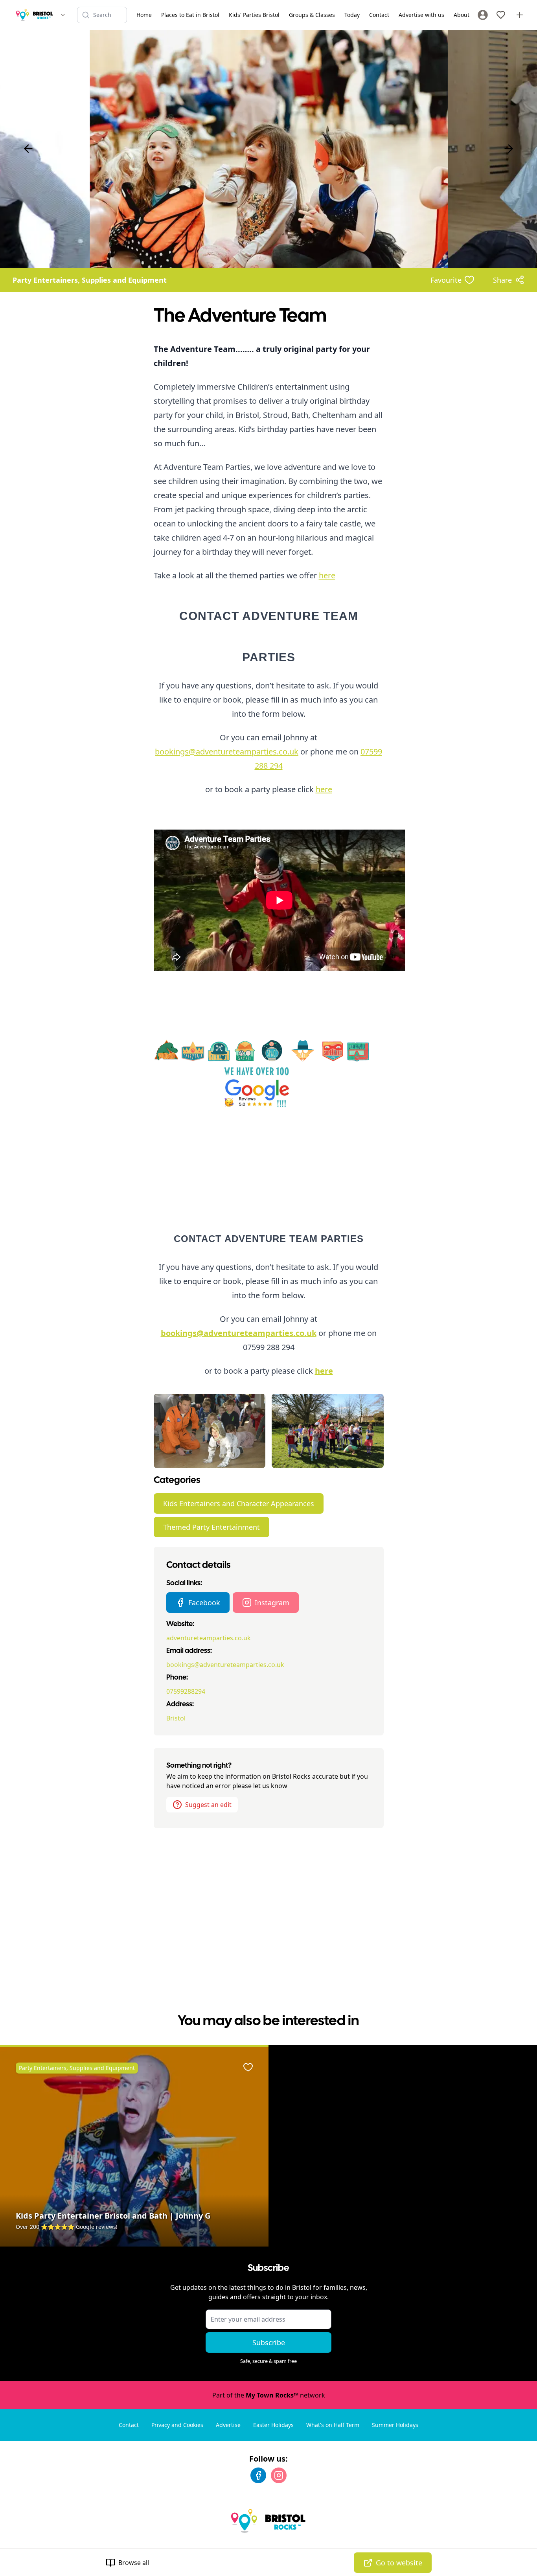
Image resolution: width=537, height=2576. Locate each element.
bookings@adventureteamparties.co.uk (227, 752)
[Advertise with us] (520, 15)
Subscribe (269, 2342)
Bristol (176, 1718)
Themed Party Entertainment (211, 1527)
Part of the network (269, 2395)
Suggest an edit (208, 1805)
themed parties (257, 575)
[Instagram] (279, 2475)
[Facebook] (258, 2475)
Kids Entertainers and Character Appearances (239, 1503)
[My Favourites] (501, 15)
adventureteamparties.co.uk (209, 1638)
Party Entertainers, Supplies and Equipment (90, 280)
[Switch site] (63, 15)
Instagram (272, 1603)
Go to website (399, 2563)
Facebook (204, 1603)
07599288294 (186, 1691)
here (327, 575)
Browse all (134, 2563)
